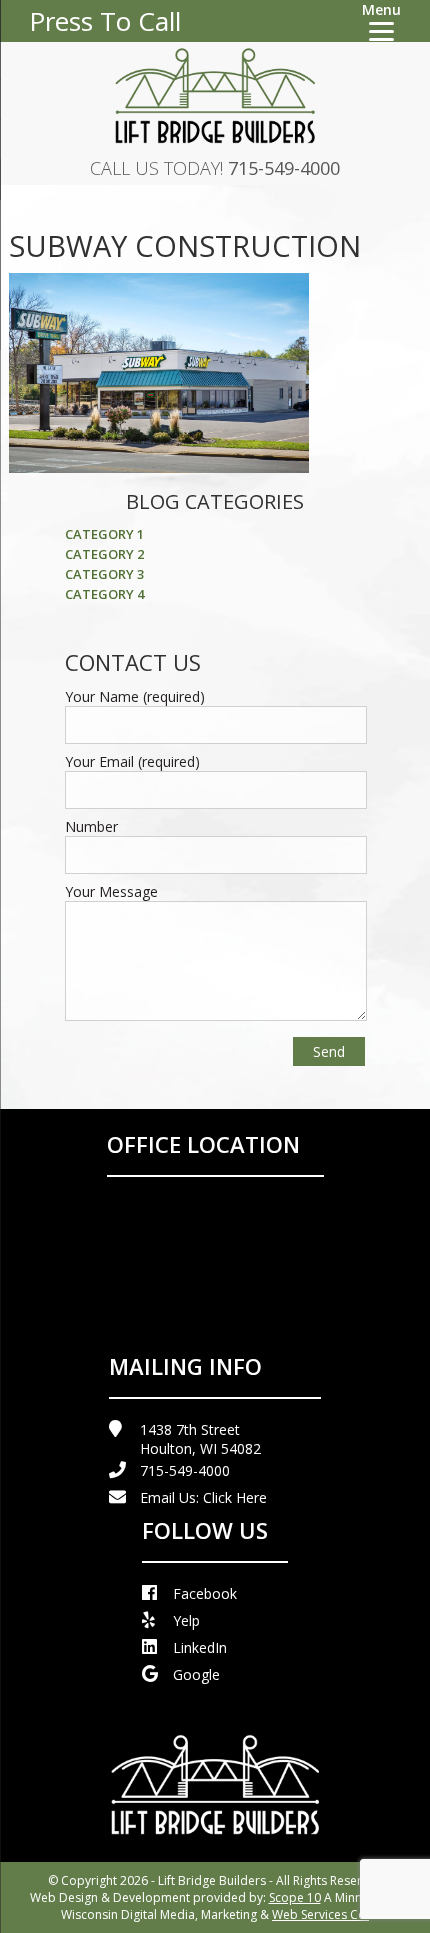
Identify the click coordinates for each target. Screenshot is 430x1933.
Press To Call (105, 21)
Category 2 (104, 554)
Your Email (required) (132, 761)
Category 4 (104, 594)
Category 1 (104, 534)
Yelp (186, 1620)
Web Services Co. (320, 1914)
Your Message (111, 891)
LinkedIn (200, 1647)
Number (91, 826)
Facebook (205, 1593)
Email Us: (203, 1497)
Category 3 (104, 574)
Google (196, 1674)
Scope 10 (295, 1897)
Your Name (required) (135, 696)
